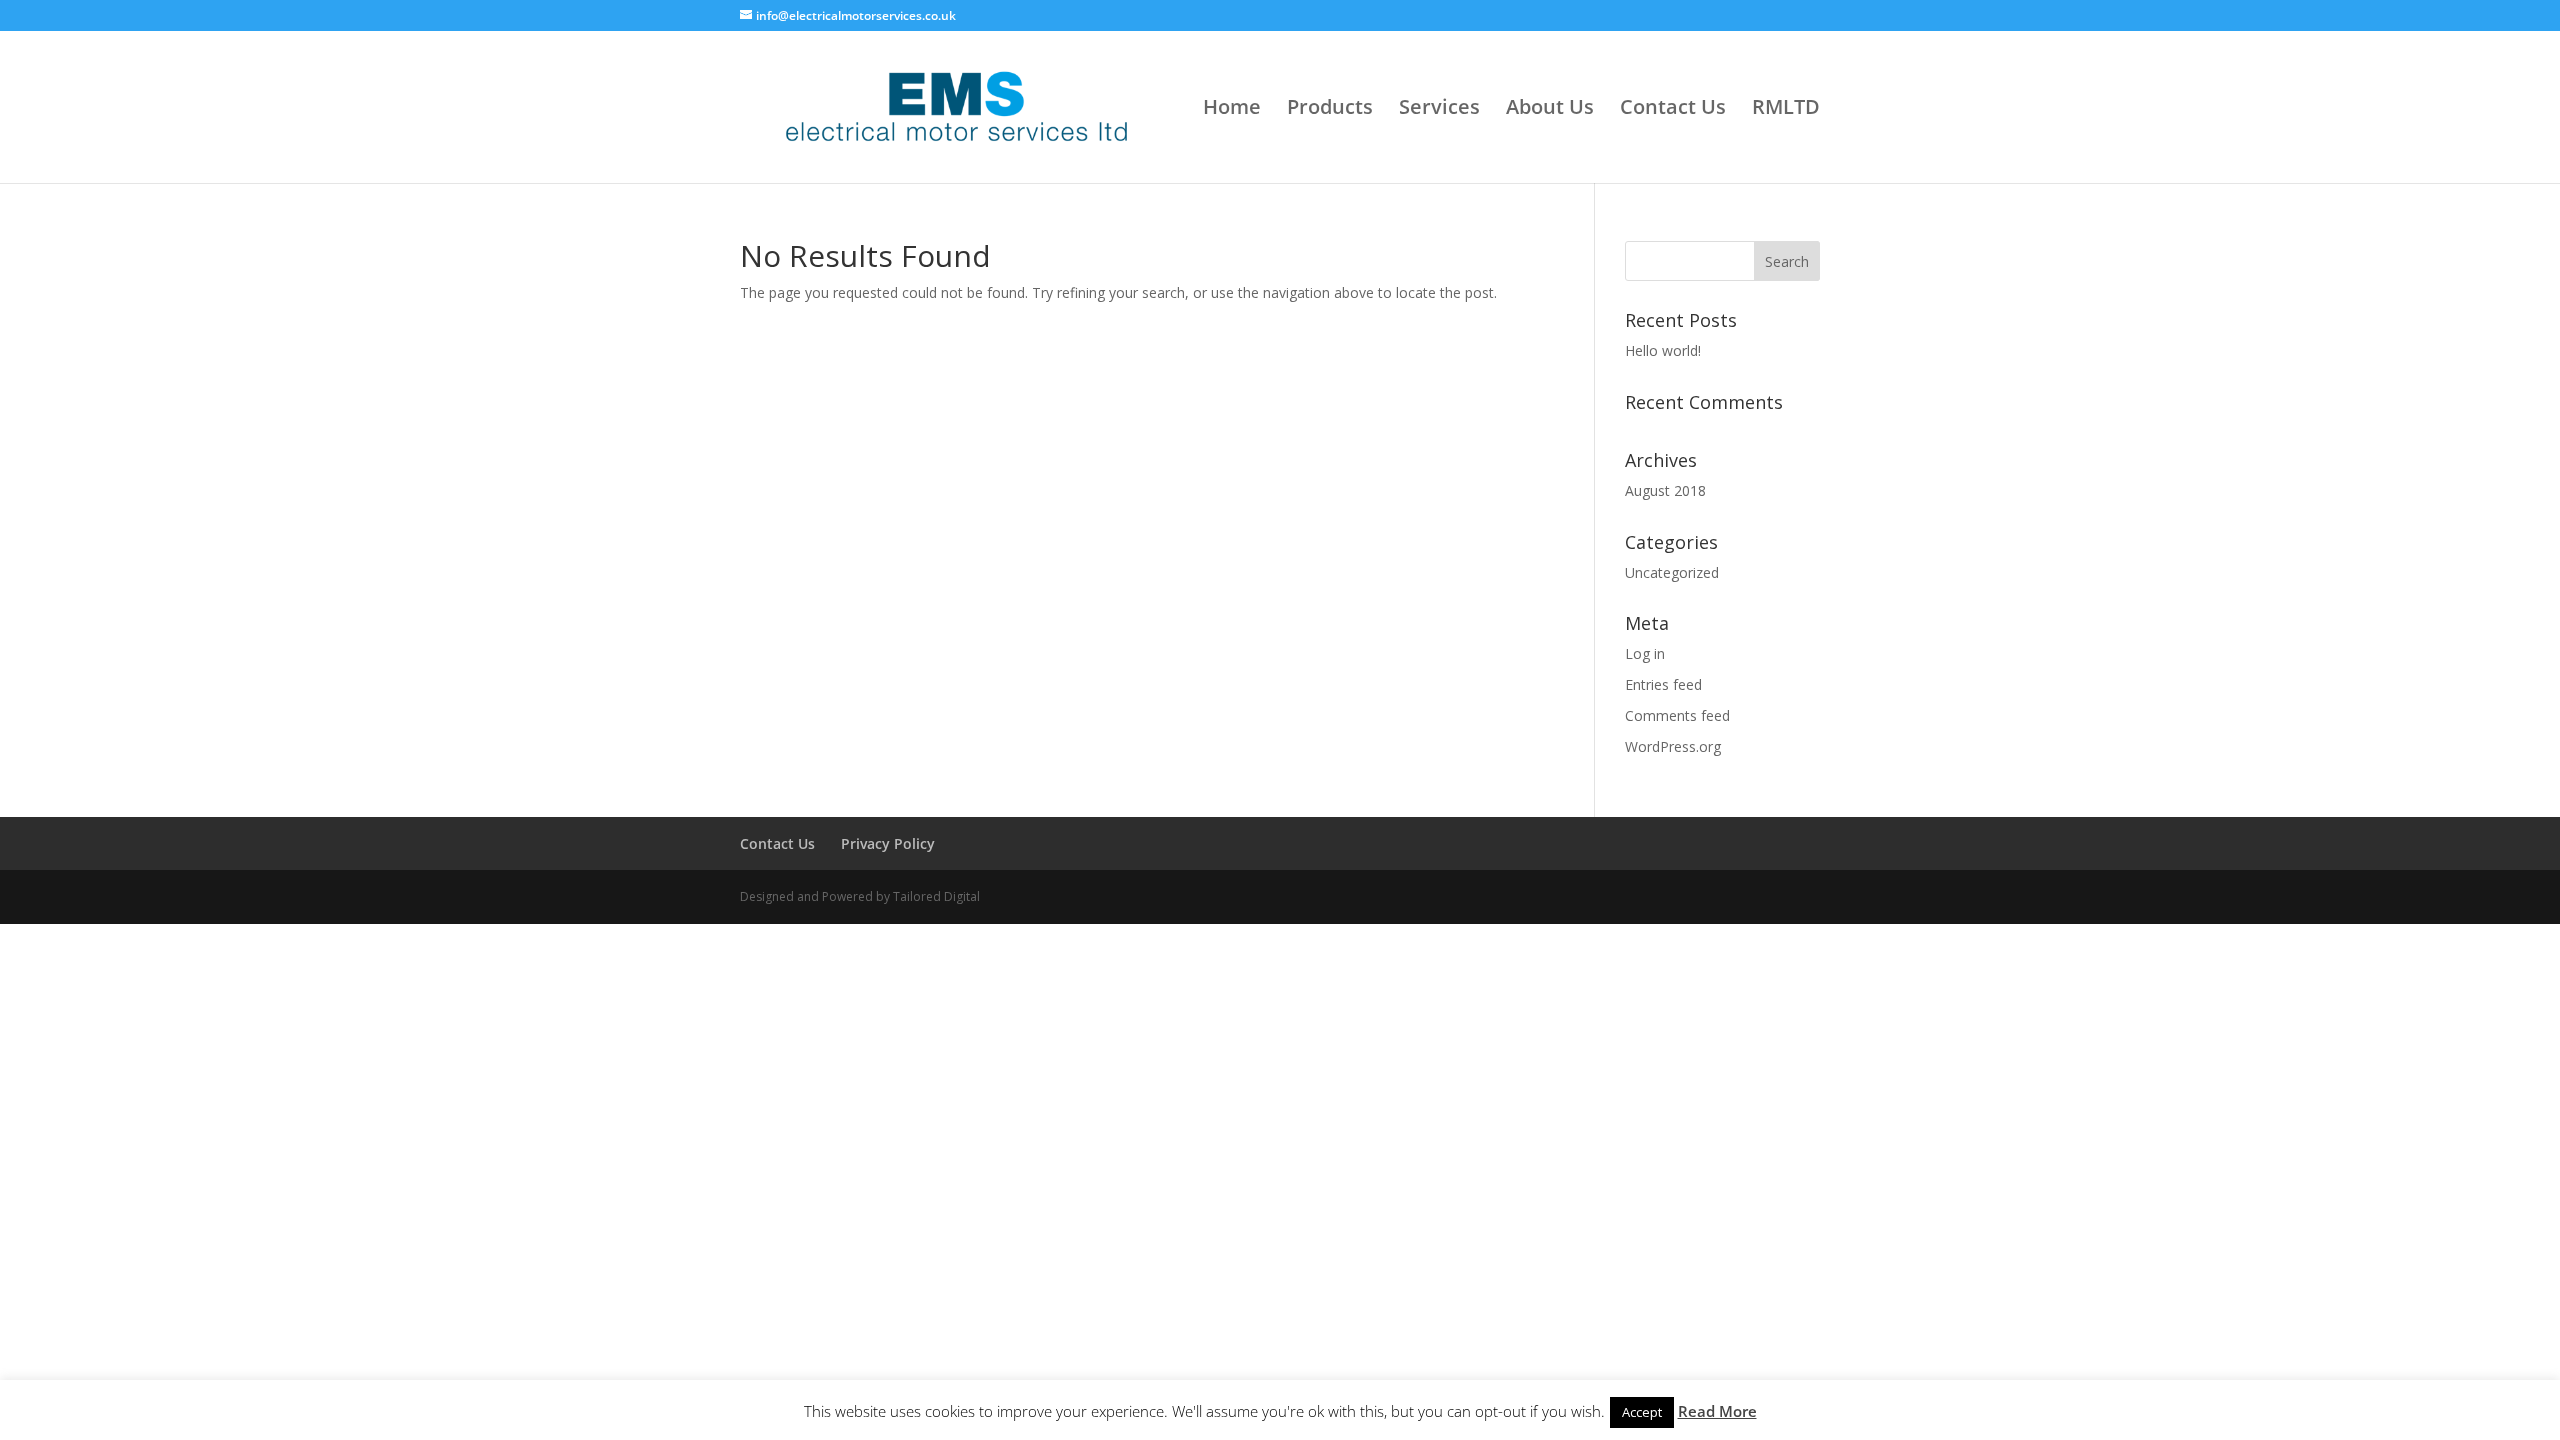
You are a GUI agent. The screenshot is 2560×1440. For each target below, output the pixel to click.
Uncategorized (1672, 572)
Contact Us (1673, 110)
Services (1439, 110)
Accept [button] (1642, 1412)
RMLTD (1786, 110)
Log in (1645, 653)
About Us (1550, 110)
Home (1232, 110)
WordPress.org (1673, 746)
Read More (1717, 1411)
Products (1330, 110)
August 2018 (1665, 490)
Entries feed (1663, 684)
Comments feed (1677, 715)
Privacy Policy (888, 843)
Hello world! (1663, 350)
